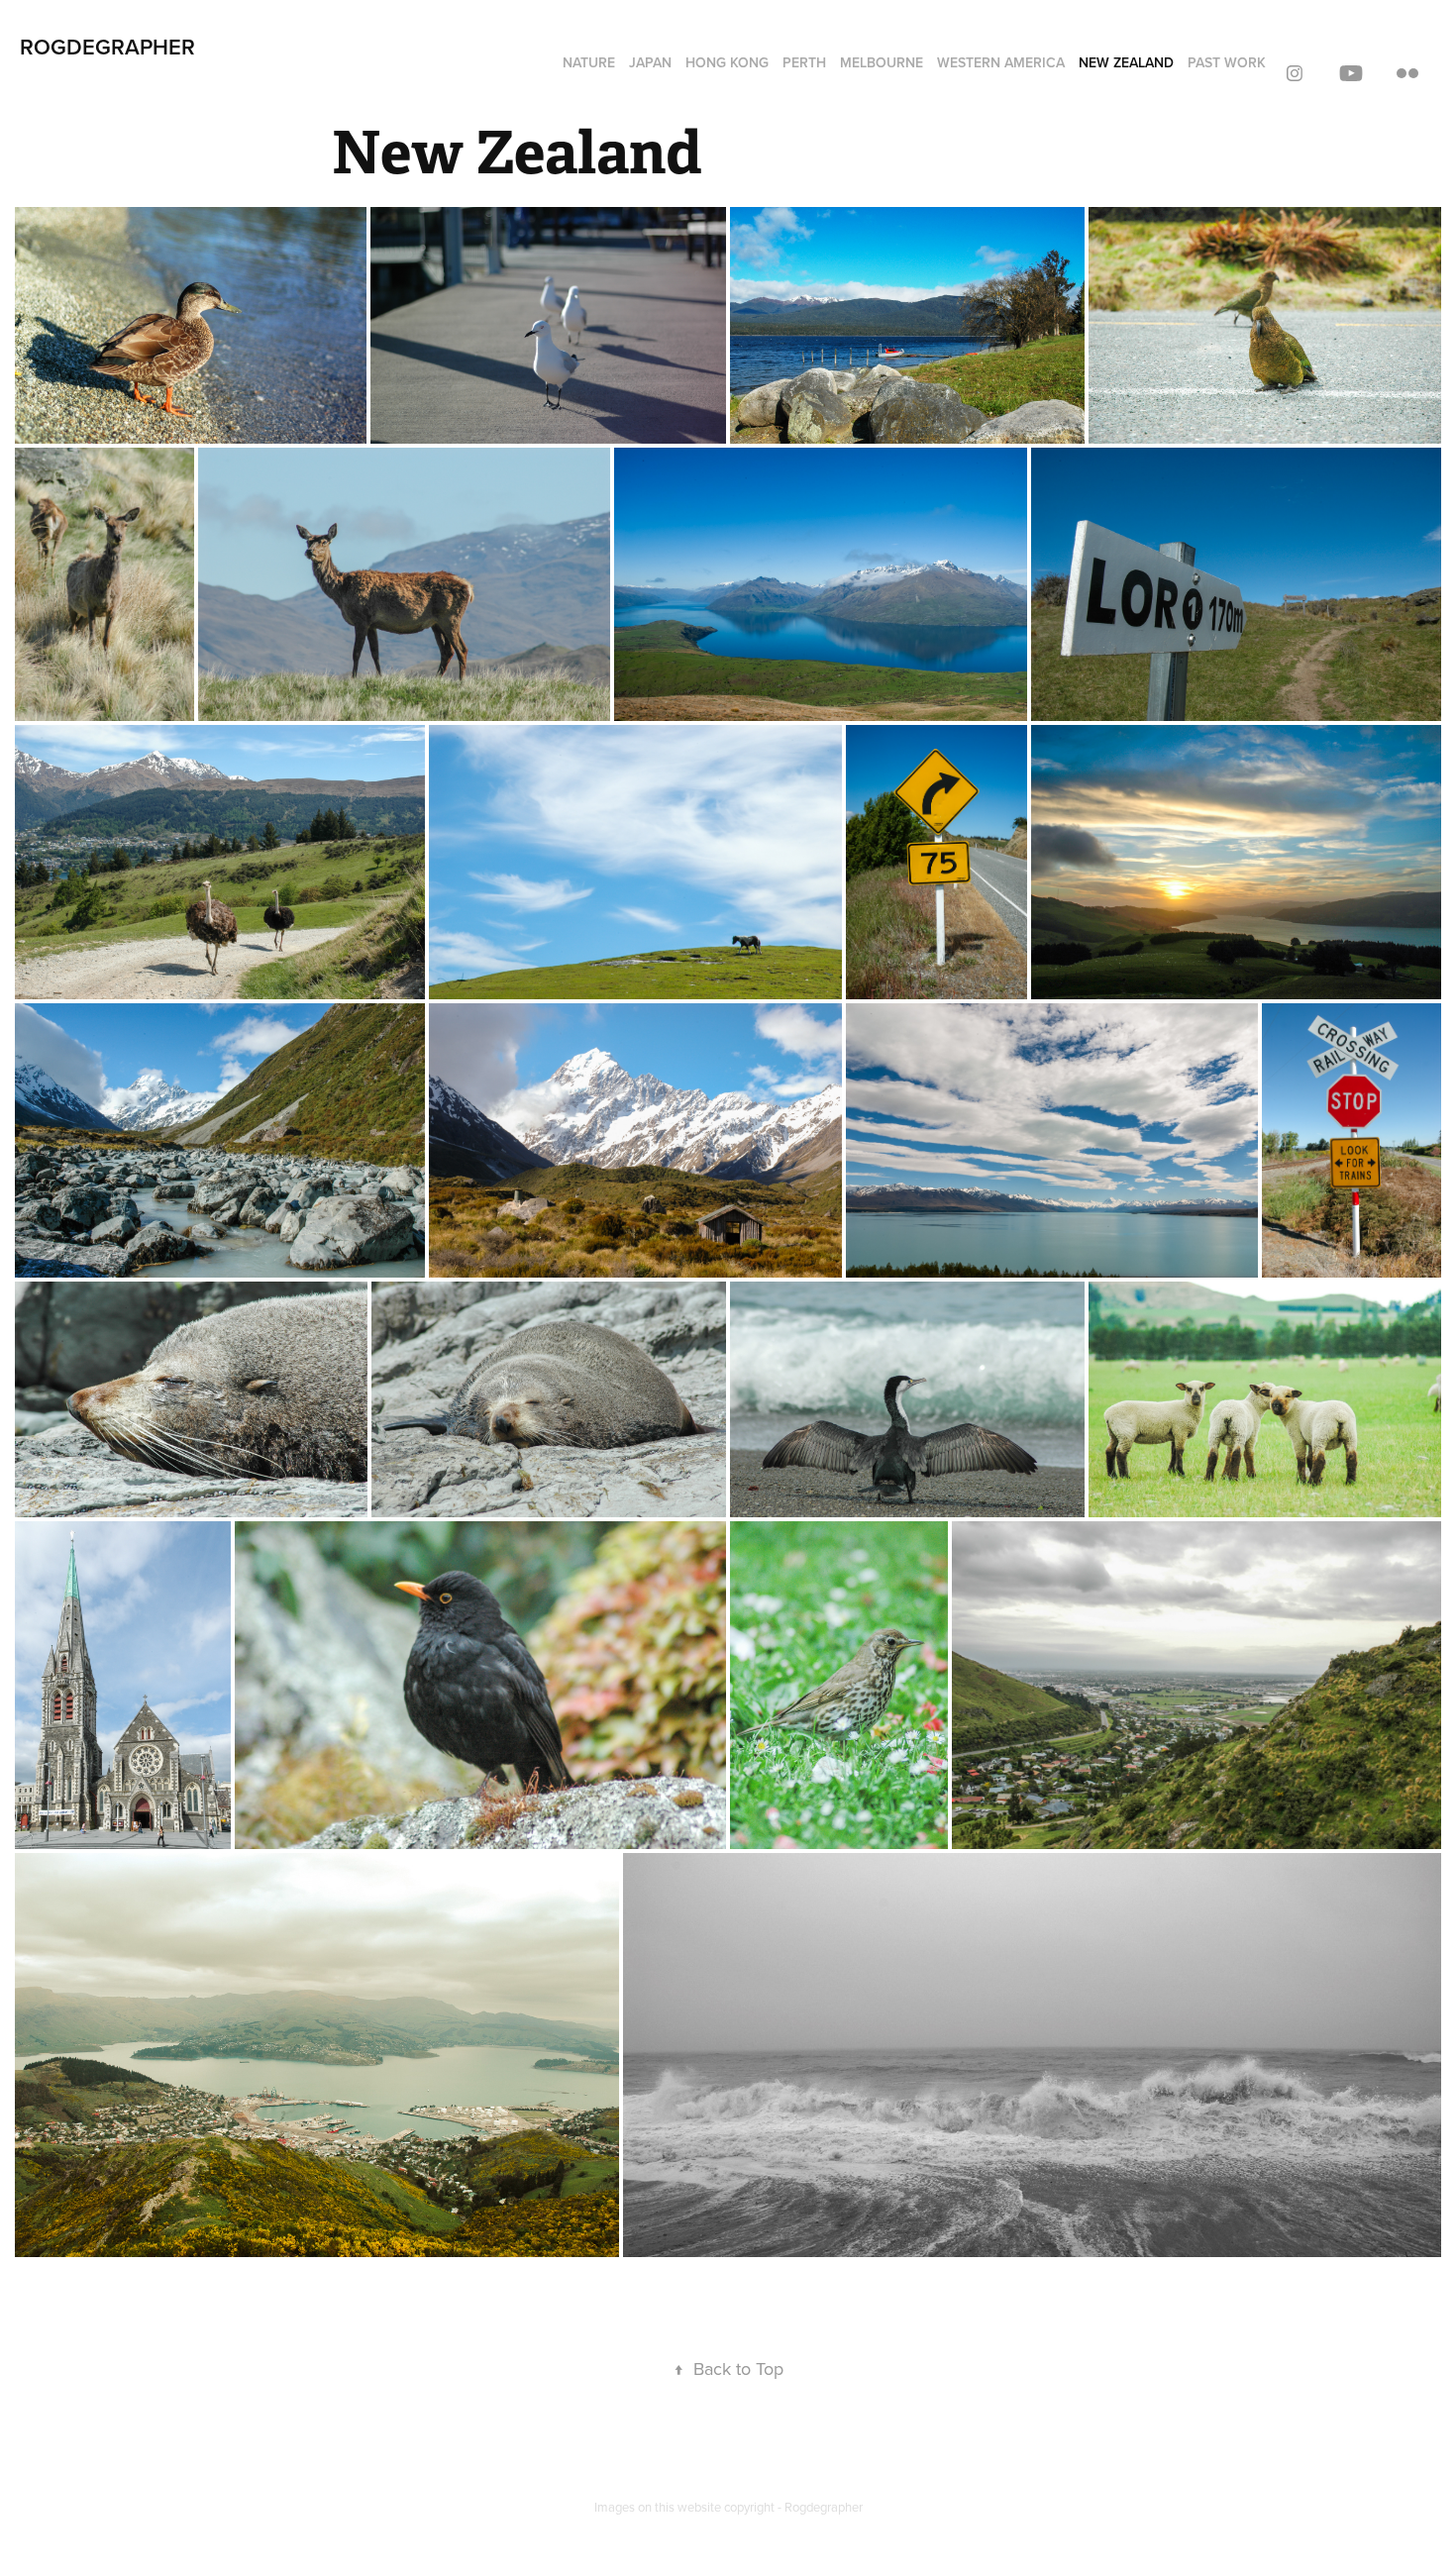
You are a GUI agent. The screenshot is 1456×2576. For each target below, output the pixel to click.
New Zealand (1126, 62)
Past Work (1227, 62)
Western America (1001, 62)
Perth (804, 62)
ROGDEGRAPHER (107, 47)
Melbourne (882, 62)
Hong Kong (727, 62)
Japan (650, 62)
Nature (589, 62)
